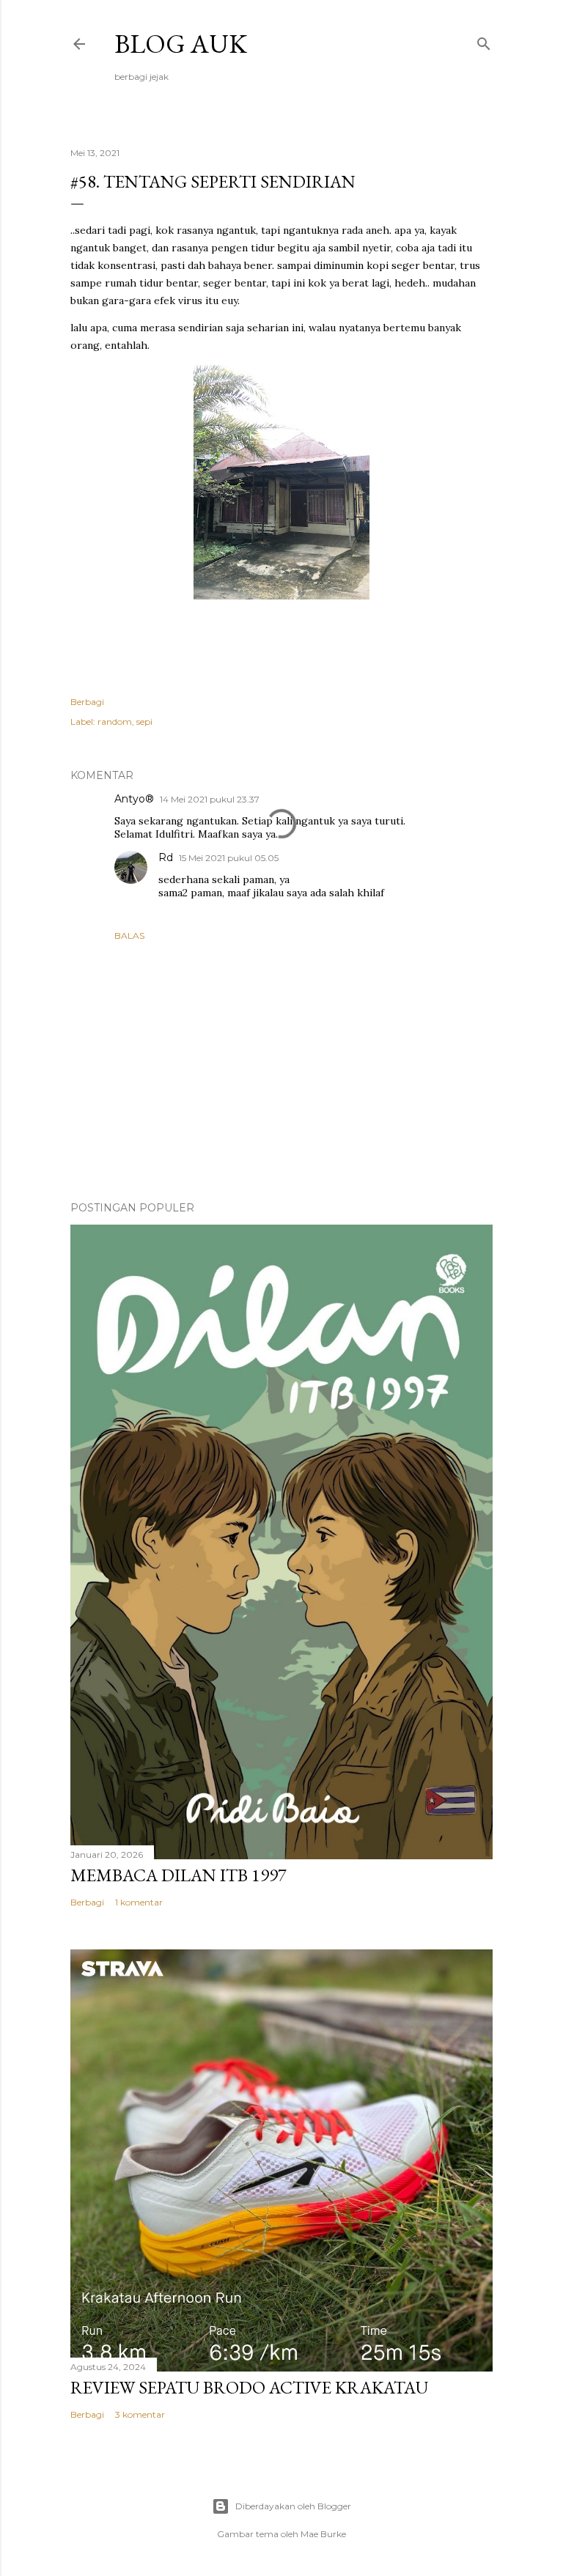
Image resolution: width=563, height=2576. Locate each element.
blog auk (181, 44)
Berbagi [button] (87, 702)
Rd (166, 857)
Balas (129, 935)
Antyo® (134, 799)
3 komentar (140, 2414)
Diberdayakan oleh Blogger (293, 2506)
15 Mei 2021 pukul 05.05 (229, 858)
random (115, 721)
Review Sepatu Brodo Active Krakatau (249, 2387)
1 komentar (139, 1902)
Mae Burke (323, 2534)
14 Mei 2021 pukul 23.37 (210, 799)
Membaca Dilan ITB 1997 (179, 1875)
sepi (144, 721)
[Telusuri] (484, 41)
